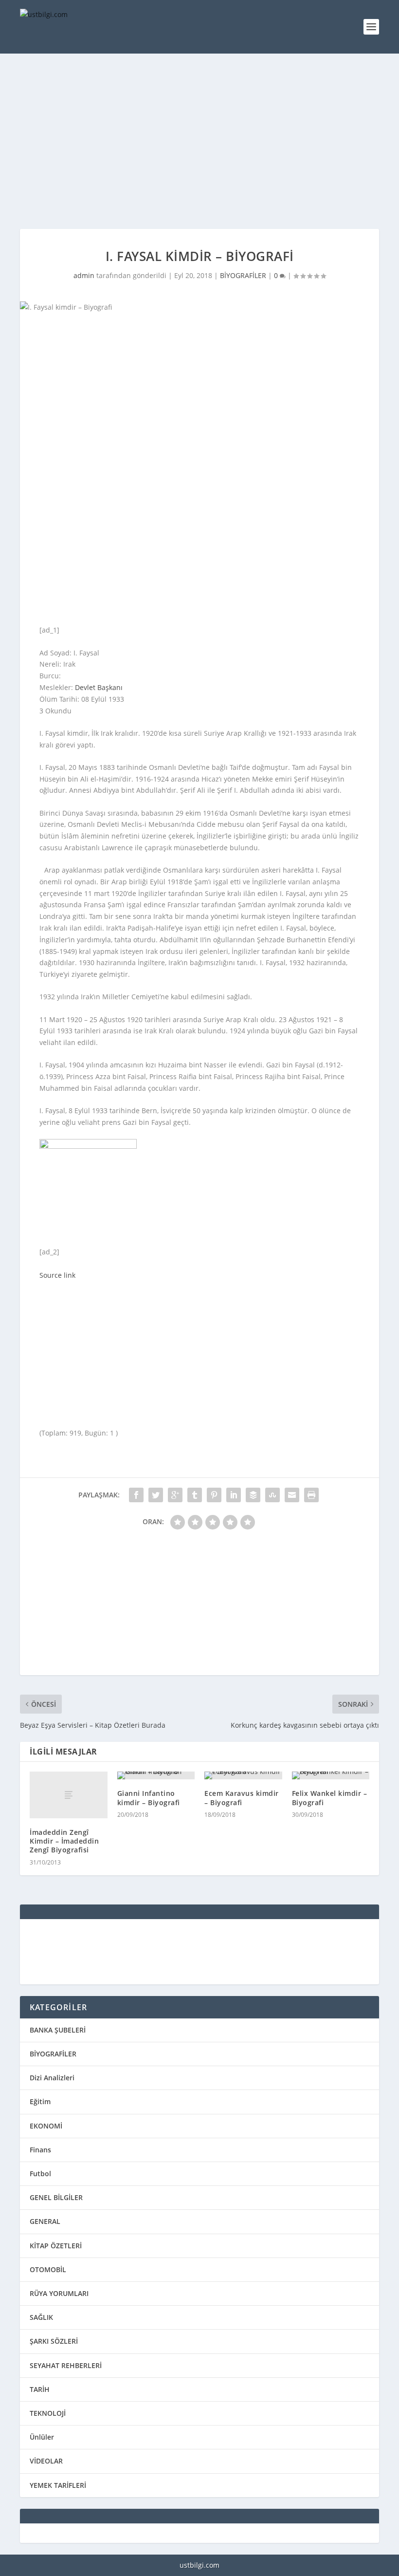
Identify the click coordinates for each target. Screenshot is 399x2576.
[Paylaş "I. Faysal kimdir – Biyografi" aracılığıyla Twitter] (156, 1495)
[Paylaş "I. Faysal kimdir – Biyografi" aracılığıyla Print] (311, 1495)
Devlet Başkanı (99, 687)
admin (84, 275)
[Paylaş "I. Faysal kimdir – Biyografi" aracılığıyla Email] (292, 1495)
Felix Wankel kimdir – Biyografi (330, 1798)
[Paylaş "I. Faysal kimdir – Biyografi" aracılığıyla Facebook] (136, 1495)
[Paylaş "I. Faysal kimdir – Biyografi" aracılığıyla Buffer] (253, 1495)
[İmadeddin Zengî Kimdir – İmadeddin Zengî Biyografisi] (69, 1795)
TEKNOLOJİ (48, 2413)
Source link (57, 1275)
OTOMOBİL (48, 2269)
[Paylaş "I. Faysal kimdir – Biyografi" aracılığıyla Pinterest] (214, 1495)
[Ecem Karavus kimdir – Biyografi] (243, 1775)
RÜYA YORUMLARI (59, 2293)
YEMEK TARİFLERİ (58, 2485)
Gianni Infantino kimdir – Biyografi (149, 1798)
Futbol (40, 2174)
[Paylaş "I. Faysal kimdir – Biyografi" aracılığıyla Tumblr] (195, 1495)
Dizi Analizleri (52, 2078)
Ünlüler (42, 2437)
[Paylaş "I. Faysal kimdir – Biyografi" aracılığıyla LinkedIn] (234, 1495)
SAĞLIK (41, 2317)
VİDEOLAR (46, 2461)
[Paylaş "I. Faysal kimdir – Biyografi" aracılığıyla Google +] (175, 1495)
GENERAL (45, 2221)
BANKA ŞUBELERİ (58, 2030)
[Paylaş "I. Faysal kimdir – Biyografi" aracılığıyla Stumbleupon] (272, 1495)
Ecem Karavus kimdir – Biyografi (242, 1798)
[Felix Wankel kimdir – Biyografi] (331, 1775)
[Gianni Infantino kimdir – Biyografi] (156, 1775)
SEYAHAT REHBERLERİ (66, 2365)
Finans (40, 2150)
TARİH (40, 2389)
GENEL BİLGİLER (56, 2197)
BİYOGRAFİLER (243, 275)
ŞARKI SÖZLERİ (54, 2341)
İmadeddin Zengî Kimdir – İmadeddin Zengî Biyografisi (64, 1841)
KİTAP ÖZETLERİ (56, 2246)
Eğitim (40, 2101)
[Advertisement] (199, 141)
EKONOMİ (46, 2126)
